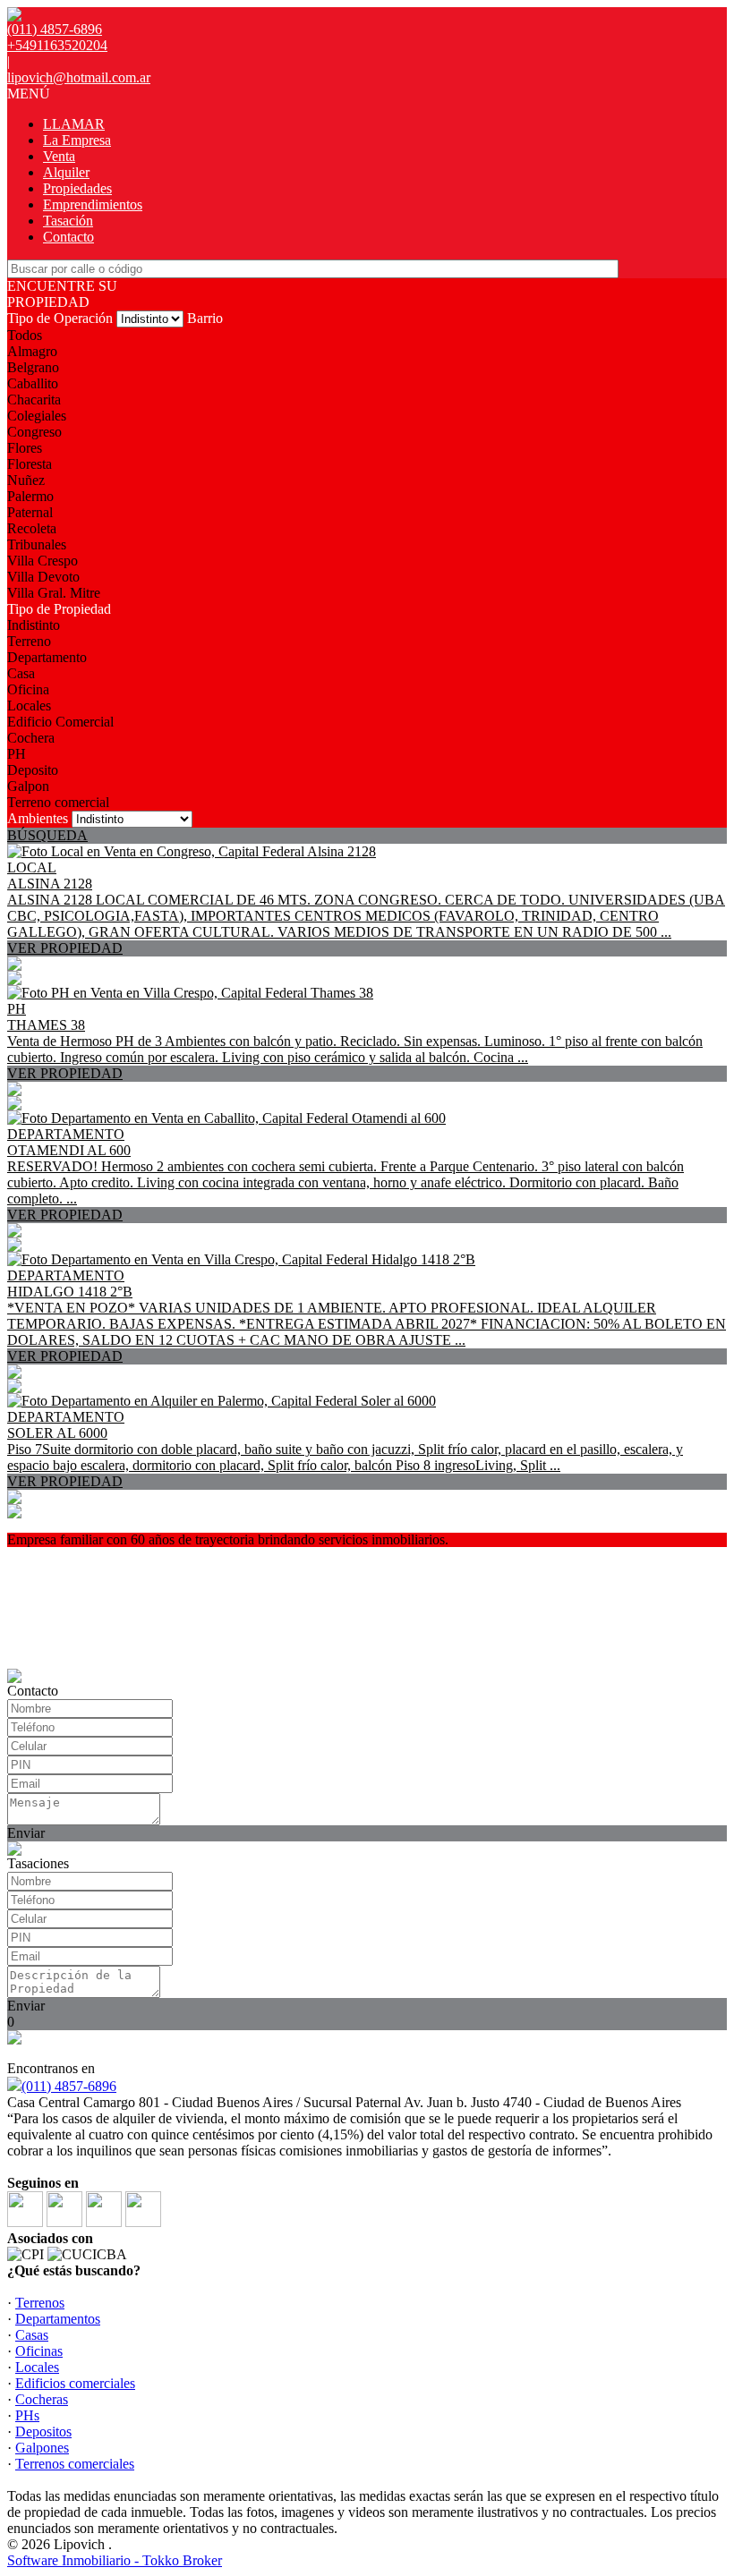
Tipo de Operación (60, 318)
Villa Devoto (43, 577)
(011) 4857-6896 (69, 2086)
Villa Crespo (43, 561)
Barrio (205, 318)
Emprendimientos (93, 204)
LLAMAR (74, 124)
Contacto (68, 237)
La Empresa (77, 140)
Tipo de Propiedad (59, 609)
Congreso (34, 432)
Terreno (29, 641)
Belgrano (33, 367)
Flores (25, 448)
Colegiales (37, 416)
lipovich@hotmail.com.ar (79, 77)
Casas (32, 2335)
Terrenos (40, 2303)
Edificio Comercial (60, 722)
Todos (25, 335)
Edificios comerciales (75, 2383)
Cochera (31, 738)
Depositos (43, 2431)
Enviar (26, 1833)
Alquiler (66, 172)
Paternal (30, 512)
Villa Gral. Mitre (54, 593)
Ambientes (38, 818)
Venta (59, 156)
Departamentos (58, 2319)
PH (17, 754)
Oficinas (39, 2351)
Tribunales (37, 544)
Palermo (30, 496)
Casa (21, 673)
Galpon (28, 786)
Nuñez (26, 480)
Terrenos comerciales (75, 2464)
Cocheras (42, 2399)
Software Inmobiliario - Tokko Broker (115, 2560)
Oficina (28, 689)
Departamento (47, 657)
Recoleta (32, 528)
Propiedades (77, 188)
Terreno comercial (58, 802)
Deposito (33, 770)
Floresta (30, 464)
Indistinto (34, 625)
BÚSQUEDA (47, 835)
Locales (29, 706)
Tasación (68, 221)
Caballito (33, 383)
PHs (27, 2415)
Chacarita (34, 400)
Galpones (42, 2448)
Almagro (32, 351)
